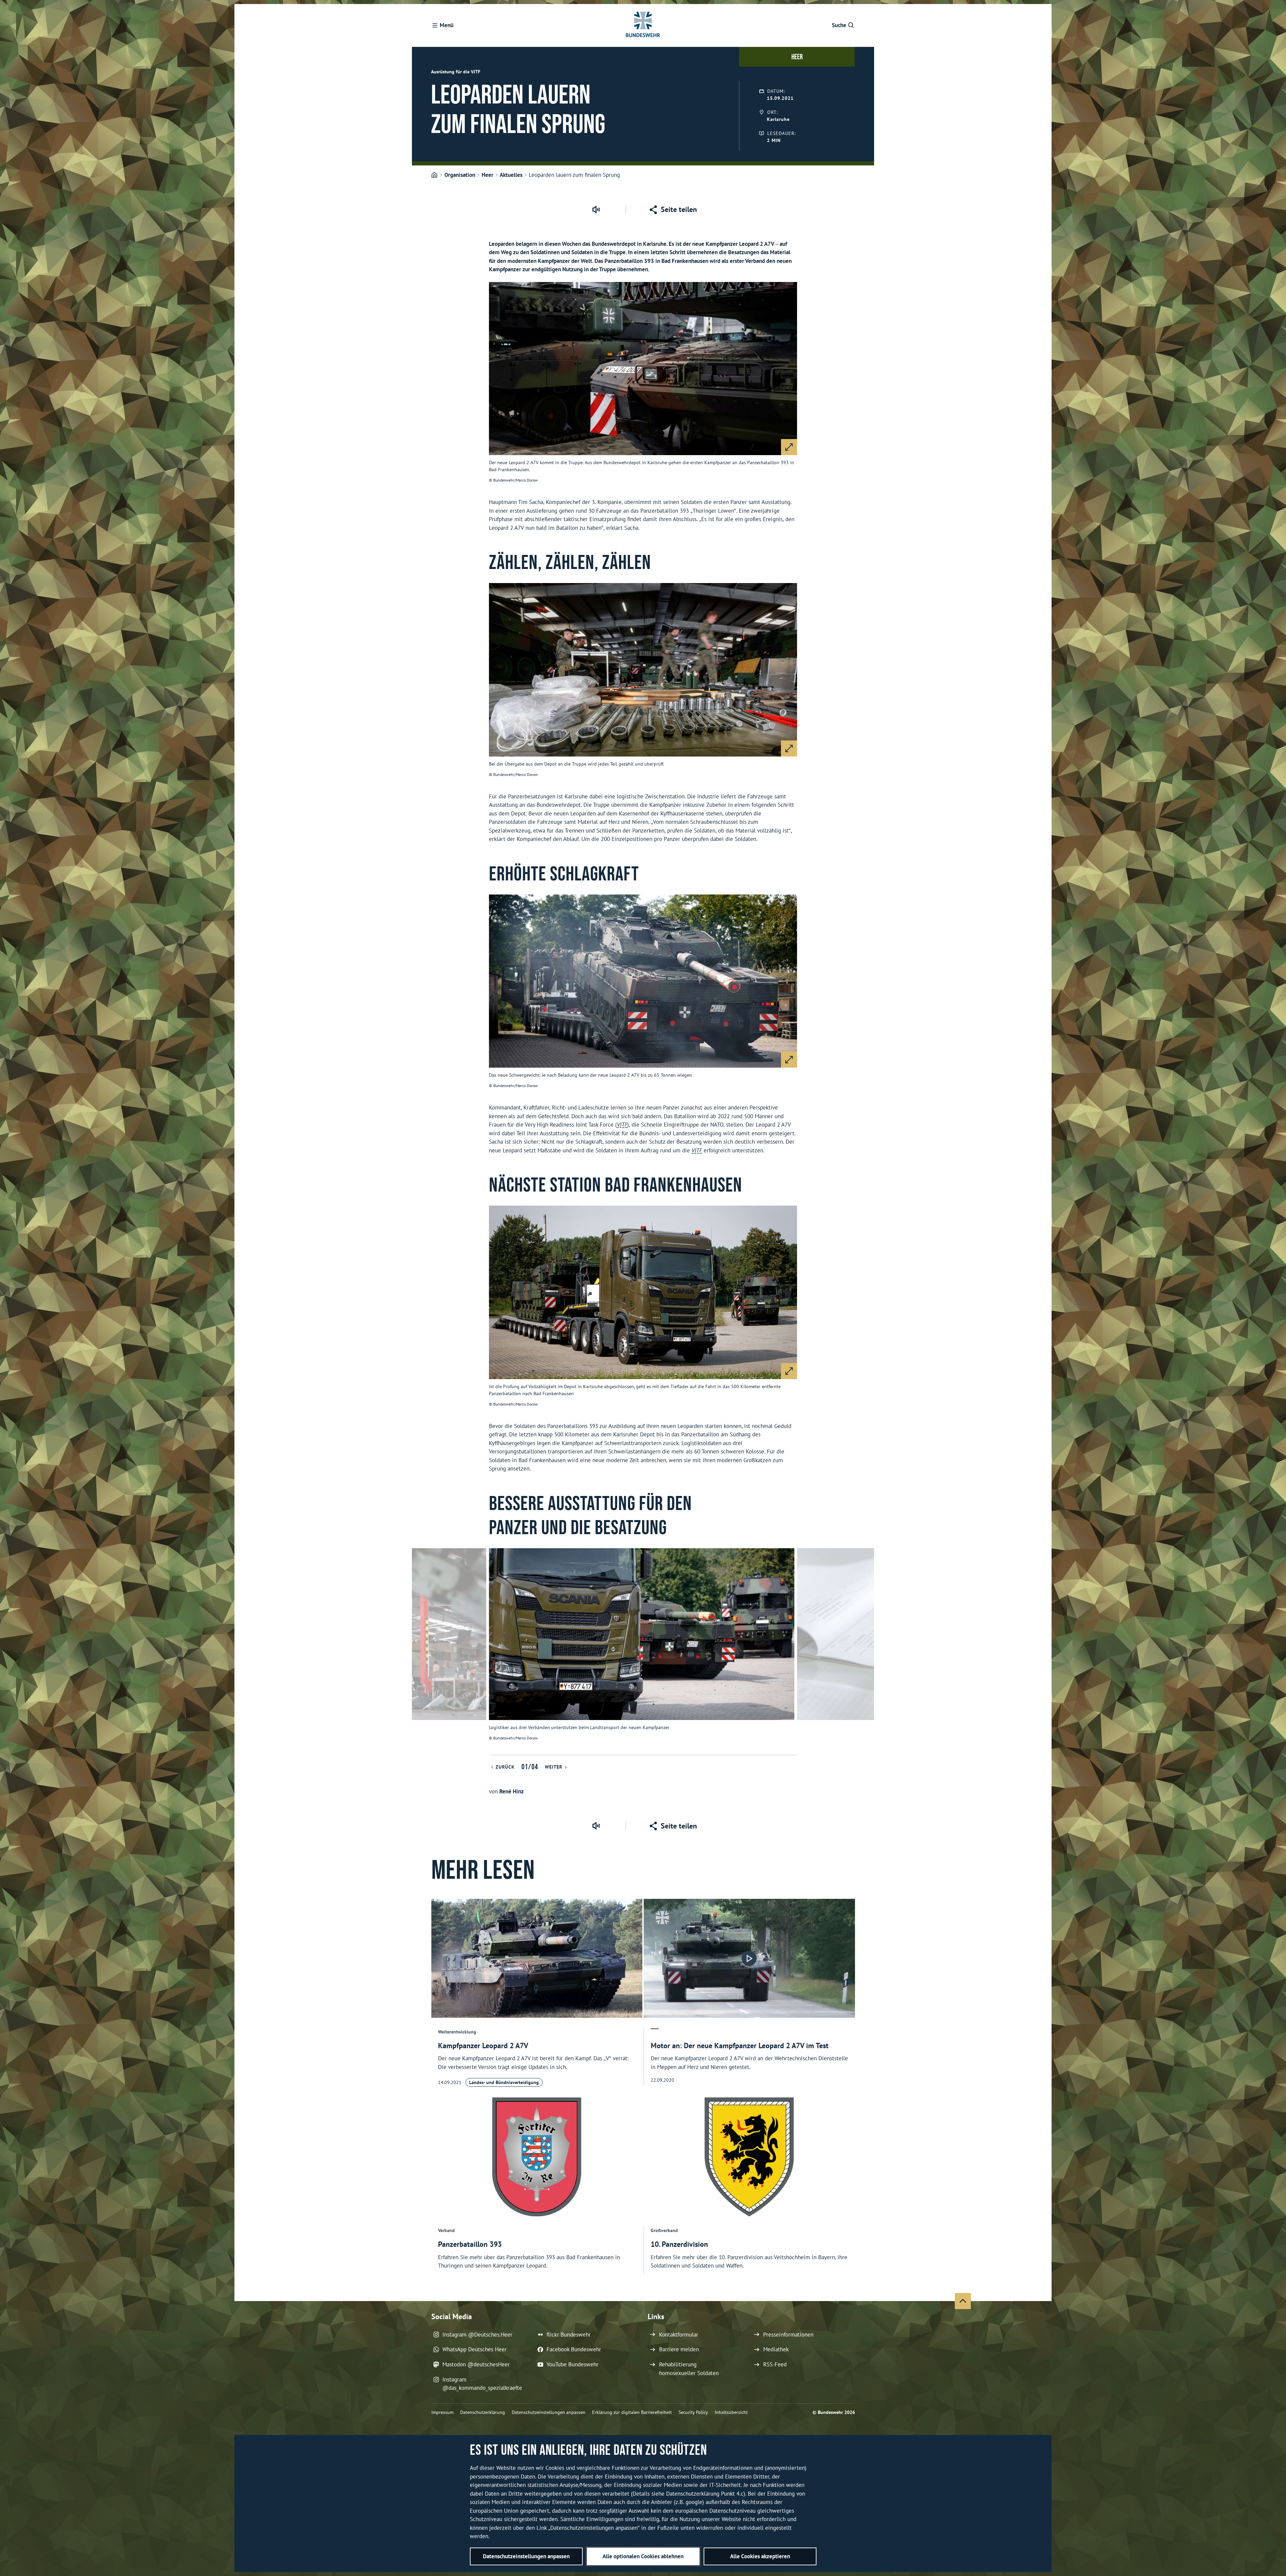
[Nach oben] (963, 2301)
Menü (447, 25)
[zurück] (420, 1651)
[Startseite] (434, 175)
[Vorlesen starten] (596, 210)
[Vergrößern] (789, 447)
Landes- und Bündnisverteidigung (504, 2082)
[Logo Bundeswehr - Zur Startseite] (643, 25)
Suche (839, 25)
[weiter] (866, 1651)
